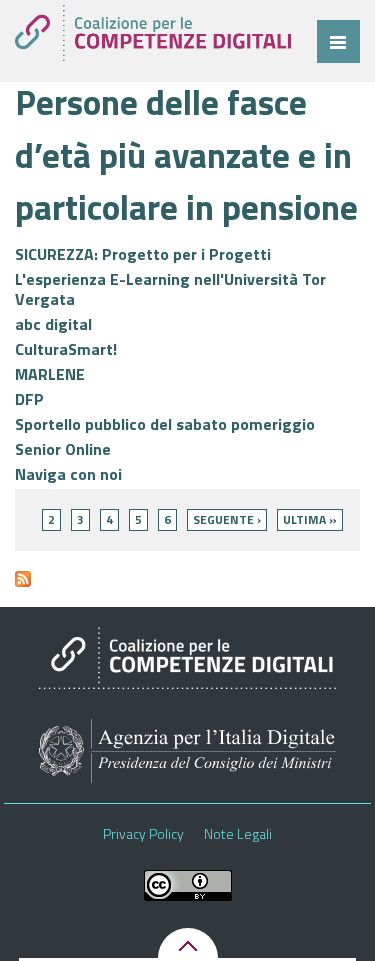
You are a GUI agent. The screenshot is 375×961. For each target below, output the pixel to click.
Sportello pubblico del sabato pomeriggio (165, 424)
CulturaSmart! (66, 349)
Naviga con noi (68, 474)
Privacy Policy (143, 834)
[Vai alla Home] (153, 33)
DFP (29, 399)
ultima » (310, 519)
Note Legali (238, 834)
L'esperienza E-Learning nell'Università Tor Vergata (170, 289)
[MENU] (338, 41)
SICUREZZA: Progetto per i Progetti (143, 254)
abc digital (53, 324)
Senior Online (63, 449)
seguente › (227, 519)
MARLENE (50, 374)
